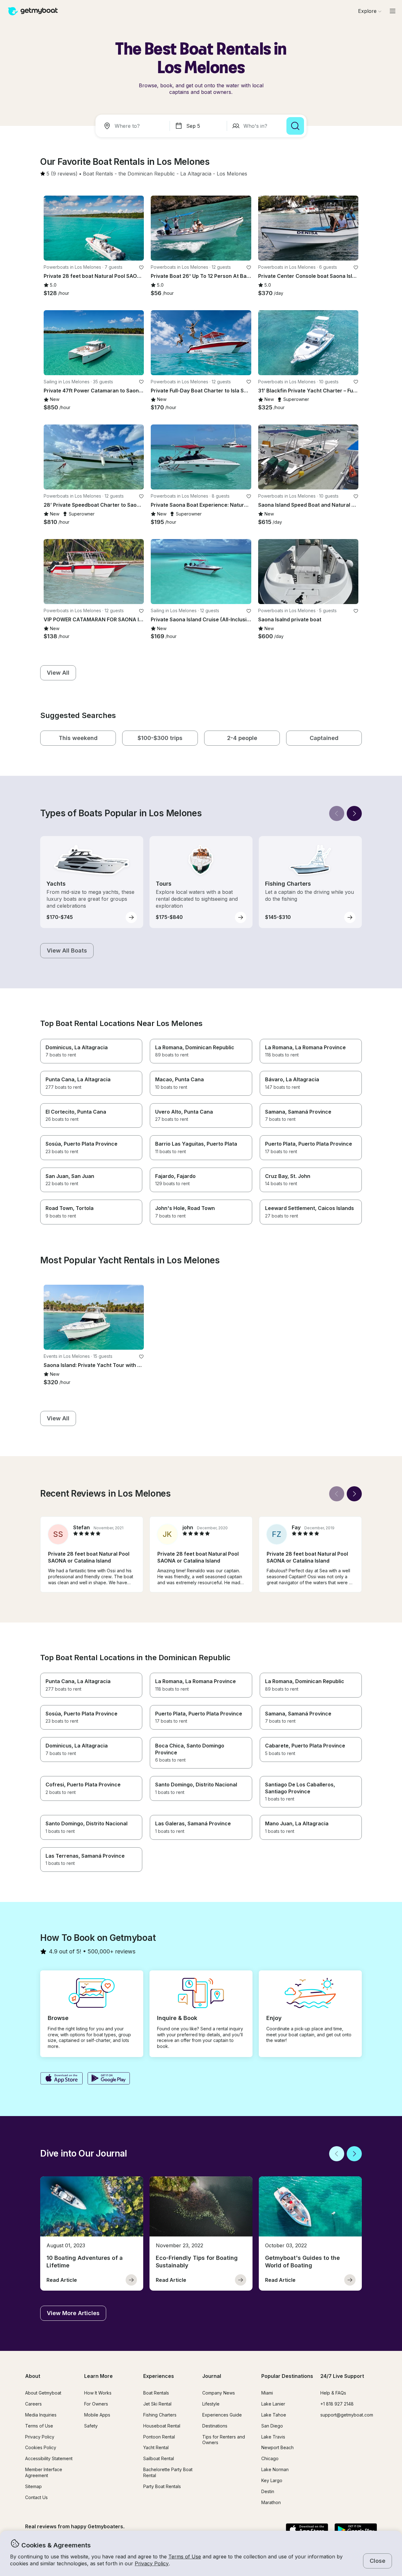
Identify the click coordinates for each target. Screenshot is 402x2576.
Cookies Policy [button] (41, 2447)
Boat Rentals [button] (156, 2393)
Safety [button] (91, 2426)
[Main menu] (393, 11)
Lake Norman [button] (275, 2469)
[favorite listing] (141, 267)
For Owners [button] (96, 2404)
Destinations (215, 2426)
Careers (33, 2404)
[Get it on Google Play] (109, 2079)
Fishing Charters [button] (160, 2415)
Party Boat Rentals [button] (162, 2486)
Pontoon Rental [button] (159, 2437)
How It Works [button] (98, 2393)
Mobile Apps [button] (97, 2415)
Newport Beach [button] (277, 2447)
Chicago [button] (270, 2458)
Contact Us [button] (36, 2497)
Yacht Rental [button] (156, 2447)
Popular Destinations (287, 2376)
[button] (98, 174)
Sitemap (33, 2486)
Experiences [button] (159, 2376)
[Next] (354, 813)
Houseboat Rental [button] (162, 2426)
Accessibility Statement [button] (49, 2458)
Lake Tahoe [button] (274, 2415)
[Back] (337, 813)
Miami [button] (267, 2393)
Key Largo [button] (272, 2480)
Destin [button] (268, 2491)
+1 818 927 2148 (337, 2404)
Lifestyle (211, 2404)
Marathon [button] (271, 2502)
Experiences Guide (222, 2415)
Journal (212, 2376)
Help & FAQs (333, 2393)
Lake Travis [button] (273, 2437)
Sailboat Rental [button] (159, 2458)
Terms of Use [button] (185, 2557)
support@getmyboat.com (347, 2415)
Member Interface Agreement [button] (44, 2472)
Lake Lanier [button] (273, 2404)
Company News (219, 2393)
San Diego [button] (272, 2426)
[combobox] (134, 126)
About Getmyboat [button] (43, 2393)
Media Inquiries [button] (41, 2415)
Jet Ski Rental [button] (157, 2404)
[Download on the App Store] (61, 2079)
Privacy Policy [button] (152, 2563)
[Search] (295, 126)
